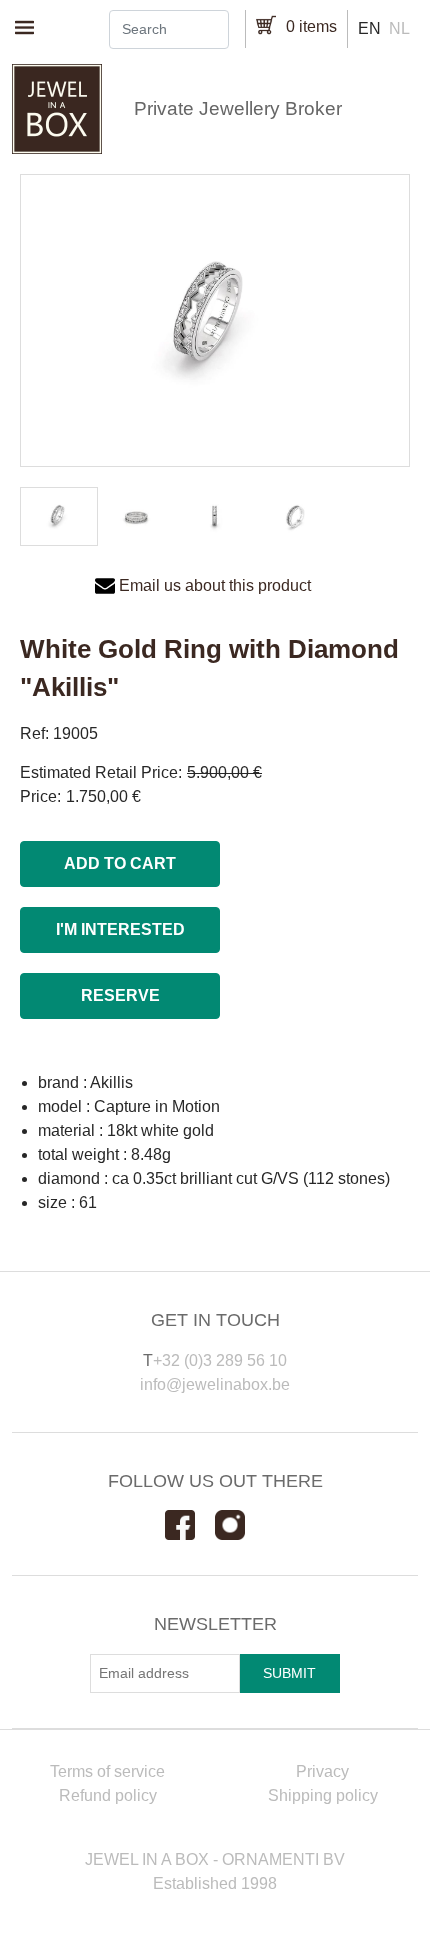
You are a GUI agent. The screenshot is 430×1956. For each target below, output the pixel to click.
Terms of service (107, 1771)
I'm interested (120, 929)
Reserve (120, 995)
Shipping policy (323, 1795)
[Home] (215, 109)
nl (399, 28)
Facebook (190, 1525)
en (369, 28)
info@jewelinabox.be (215, 1384)
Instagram (240, 1525)
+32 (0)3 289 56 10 (220, 1360)
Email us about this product (215, 585)
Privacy (322, 1771)
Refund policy (108, 1795)
